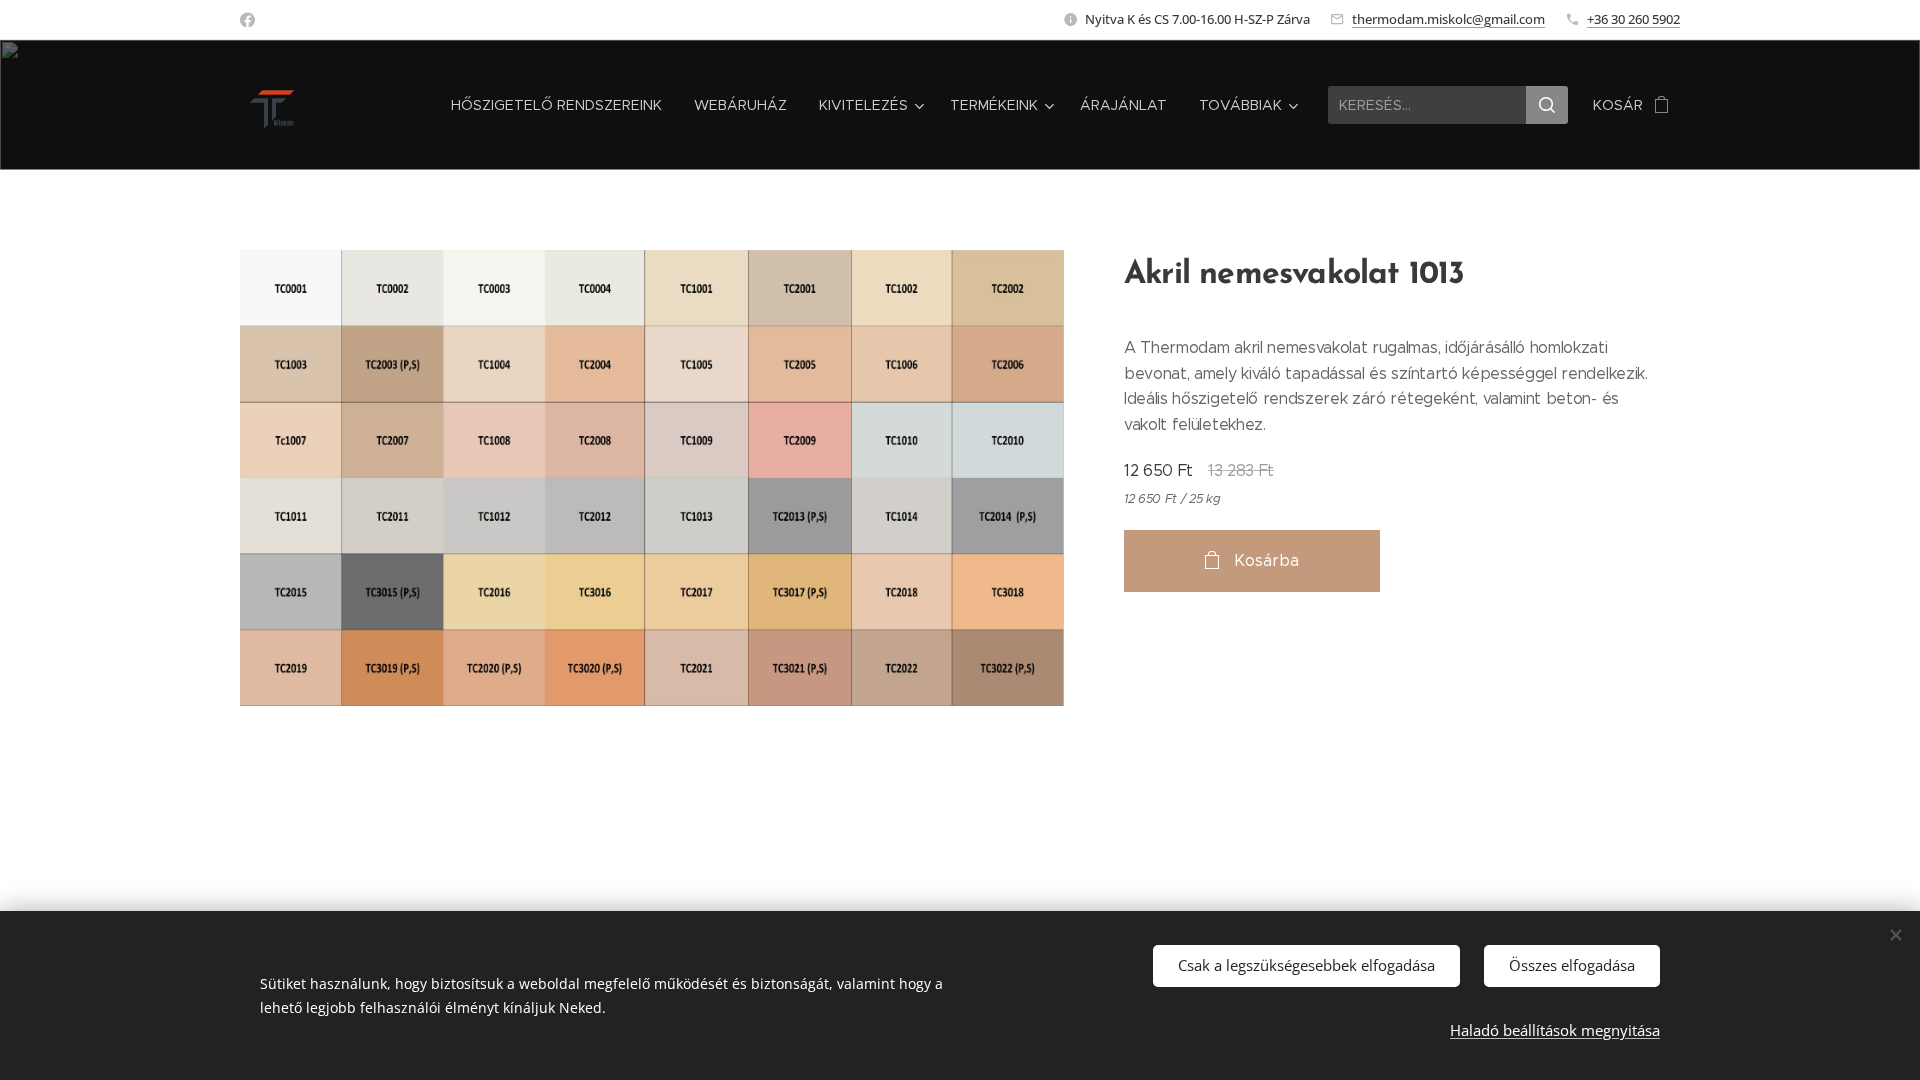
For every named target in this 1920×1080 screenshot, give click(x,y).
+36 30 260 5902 (1633, 19)
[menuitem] (562, 105)
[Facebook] (247, 20)
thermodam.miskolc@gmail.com (1448, 19)
